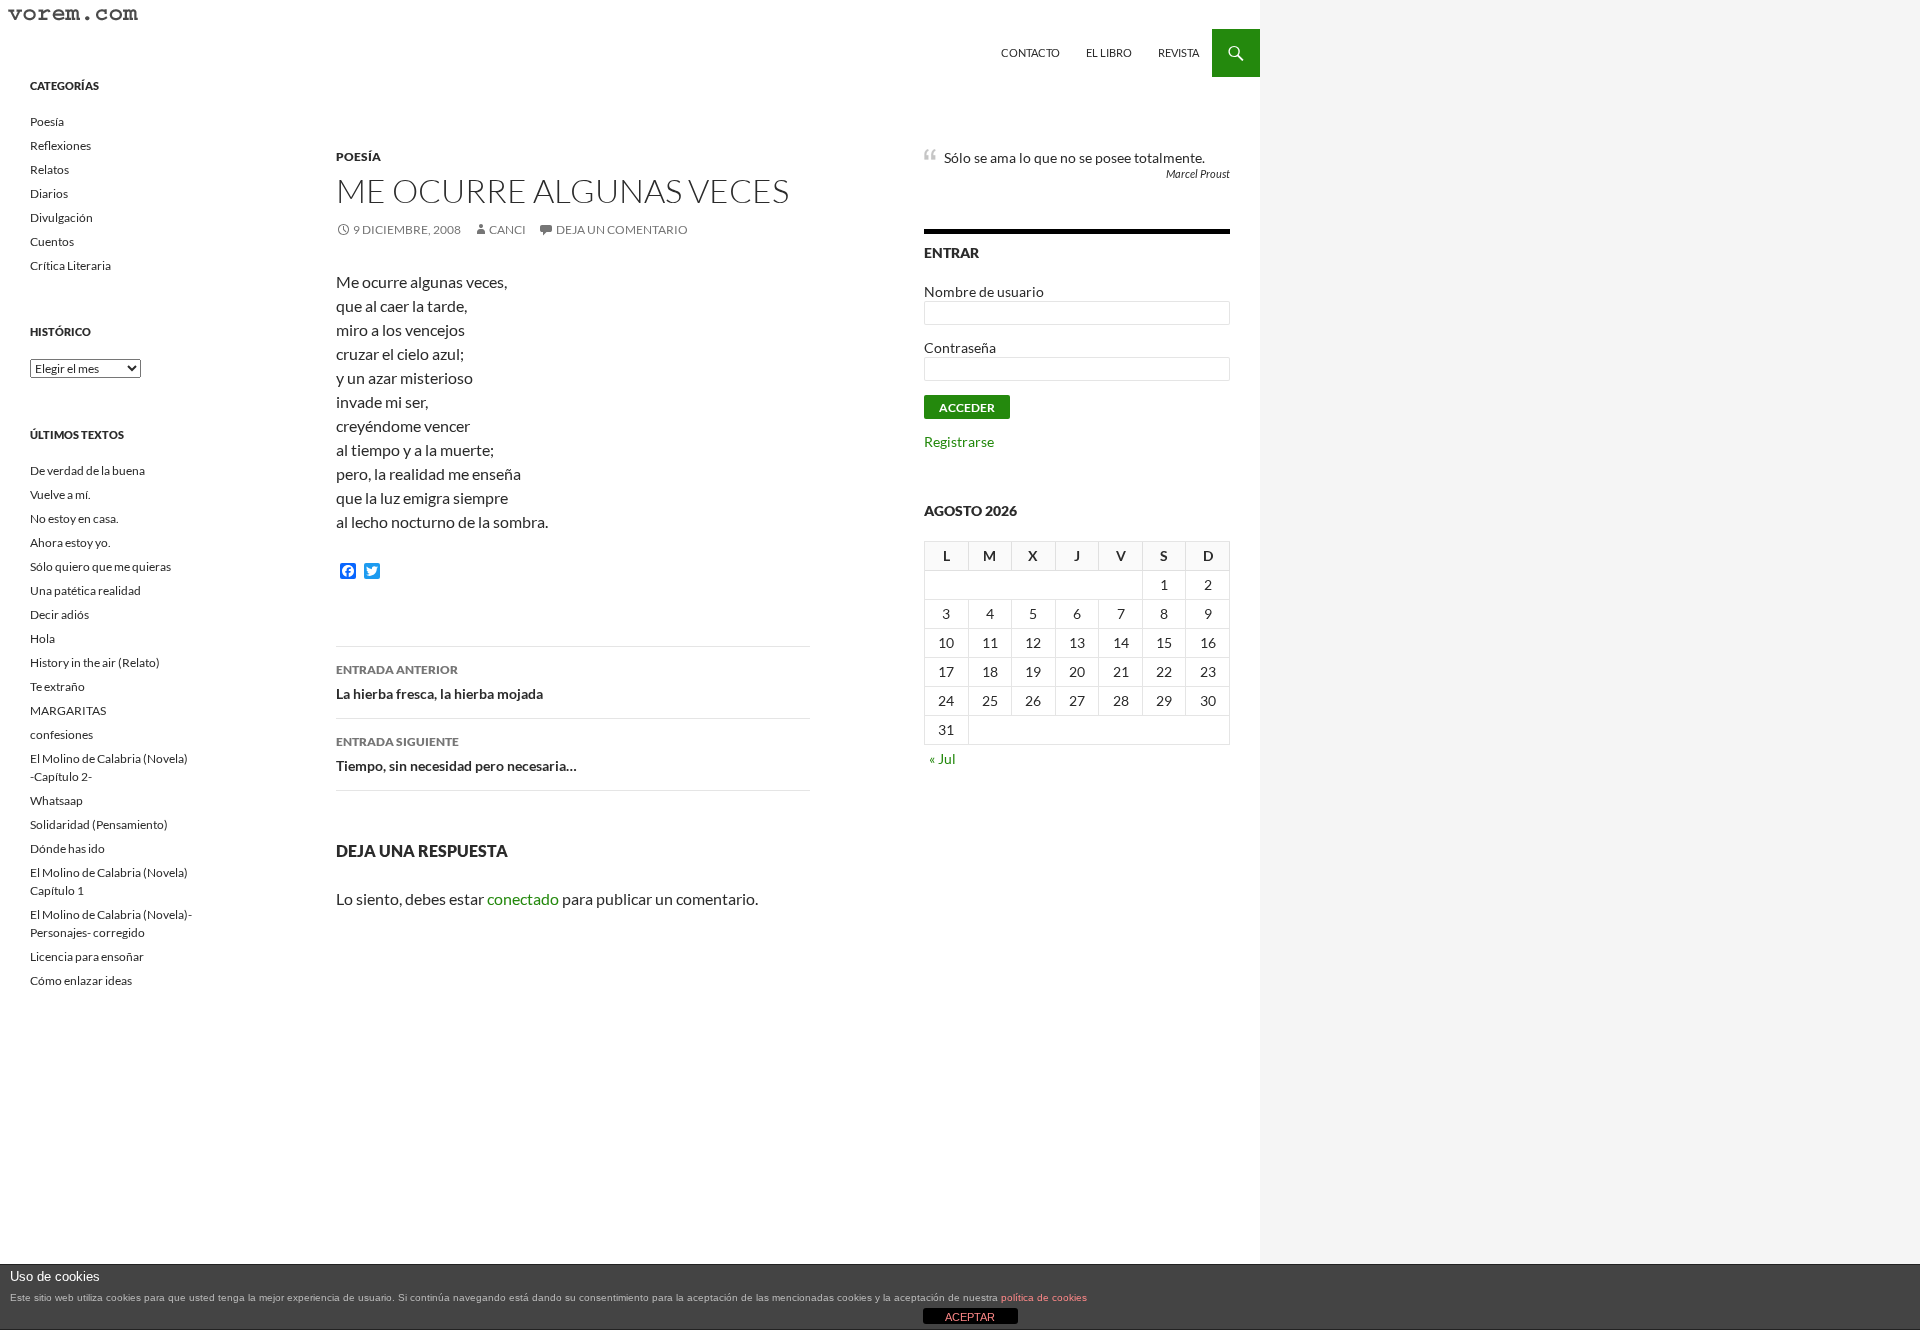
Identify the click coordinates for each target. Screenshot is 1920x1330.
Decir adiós (59, 614)
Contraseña (960, 347)
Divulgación (61, 217)
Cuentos (52, 241)
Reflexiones (60, 145)
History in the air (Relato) (95, 662)
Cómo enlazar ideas (81, 980)
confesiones (61, 734)
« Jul (942, 758)
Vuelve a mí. (60, 494)
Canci (507, 229)
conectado (523, 898)
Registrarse (959, 441)
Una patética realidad (85, 590)
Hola (42, 638)
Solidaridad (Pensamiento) (99, 824)
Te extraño (57, 686)
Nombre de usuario (984, 291)
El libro (1109, 52)
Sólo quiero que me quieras (100, 566)
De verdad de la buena (87, 470)
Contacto (1030, 52)
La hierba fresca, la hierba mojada (439, 682)
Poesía (358, 156)
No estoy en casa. (74, 518)
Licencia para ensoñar (87, 956)
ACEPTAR (970, 1317)
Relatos (49, 169)
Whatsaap (56, 800)
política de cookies (1044, 1297)
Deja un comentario (622, 229)
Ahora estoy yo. (70, 542)
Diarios (49, 193)
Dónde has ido (67, 848)
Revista (1178, 52)
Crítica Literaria (70, 265)
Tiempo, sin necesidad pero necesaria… (456, 754)
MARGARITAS (68, 710)
